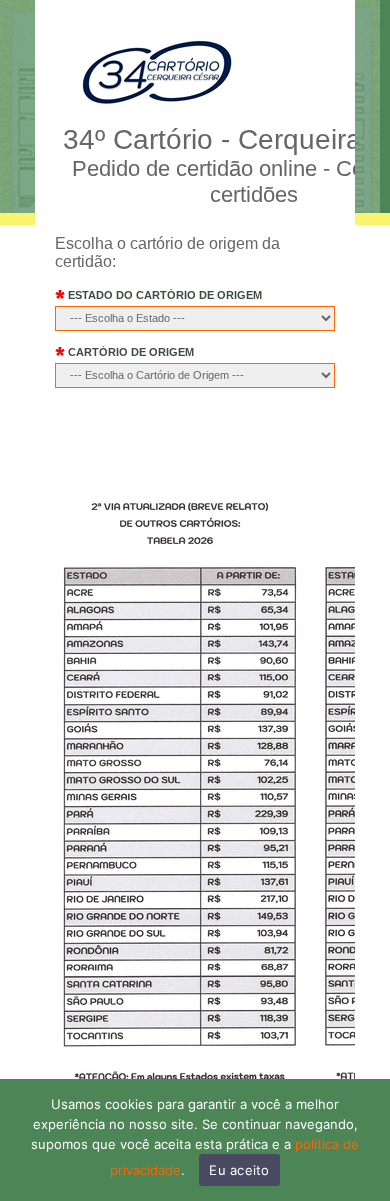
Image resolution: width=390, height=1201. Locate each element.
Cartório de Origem (129, 352)
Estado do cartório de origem (163, 295)
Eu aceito (239, 1170)
